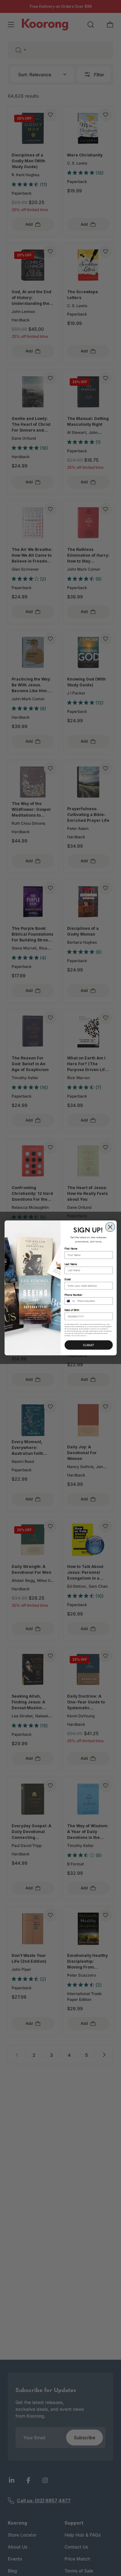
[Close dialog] (110, 1227)
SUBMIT (89, 1345)
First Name (71, 1249)
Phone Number (73, 1295)
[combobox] (70, 1301)
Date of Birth (72, 1310)
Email (68, 1279)
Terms (84, 1336)
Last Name (71, 1264)
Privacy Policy (76, 1336)
